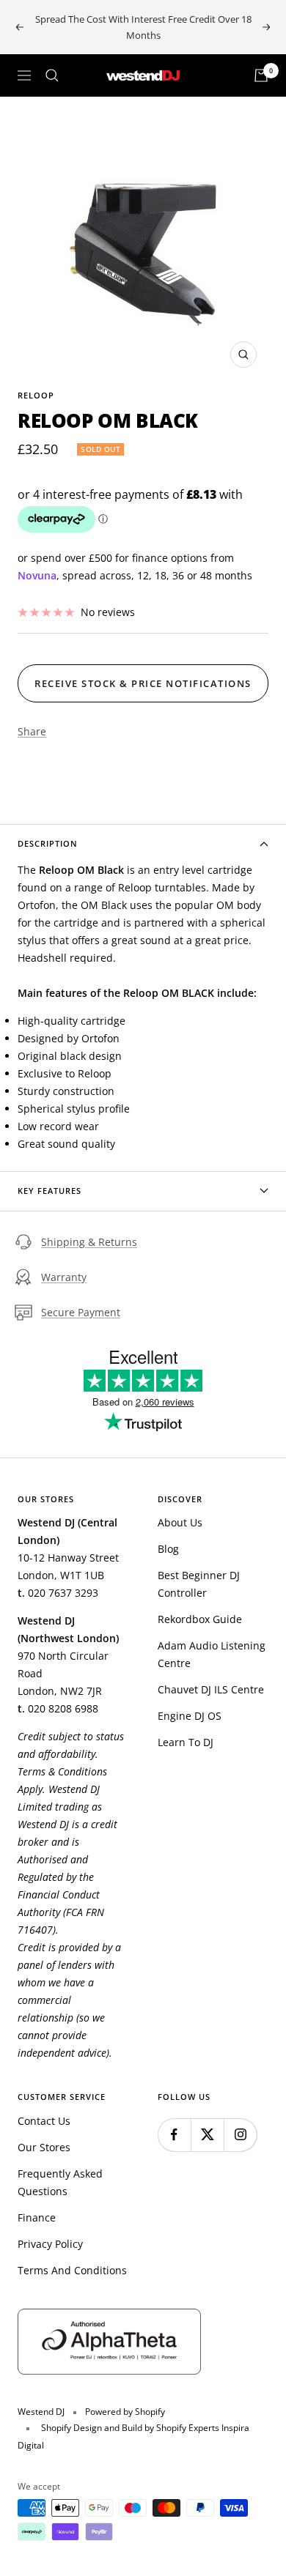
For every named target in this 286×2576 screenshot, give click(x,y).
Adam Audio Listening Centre (212, 1654)
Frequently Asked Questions (60, 2182)
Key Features (49, 1191)
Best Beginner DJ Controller (199, 1584)
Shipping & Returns (89, 1242)
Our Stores (44, 2147)
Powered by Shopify (125, 2412)
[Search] (52, 75)
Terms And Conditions (72, 2270)
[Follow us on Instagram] (240, 2135)
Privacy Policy (50, 2244)
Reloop (36, 395)
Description (48, 843)
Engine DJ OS (190, 1716)
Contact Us (44, 2121)
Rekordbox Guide (200, 1619)
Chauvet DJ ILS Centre (211, 1689)
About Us (180, 1522)
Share (32, 731)
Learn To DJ (186, 1742)
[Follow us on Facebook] (174, 2135)
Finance (37, 2217)
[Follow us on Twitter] (207, 2135)
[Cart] (261, 75)
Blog (168, 1549)
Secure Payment (81, 1312)
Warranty (64, 1277)
